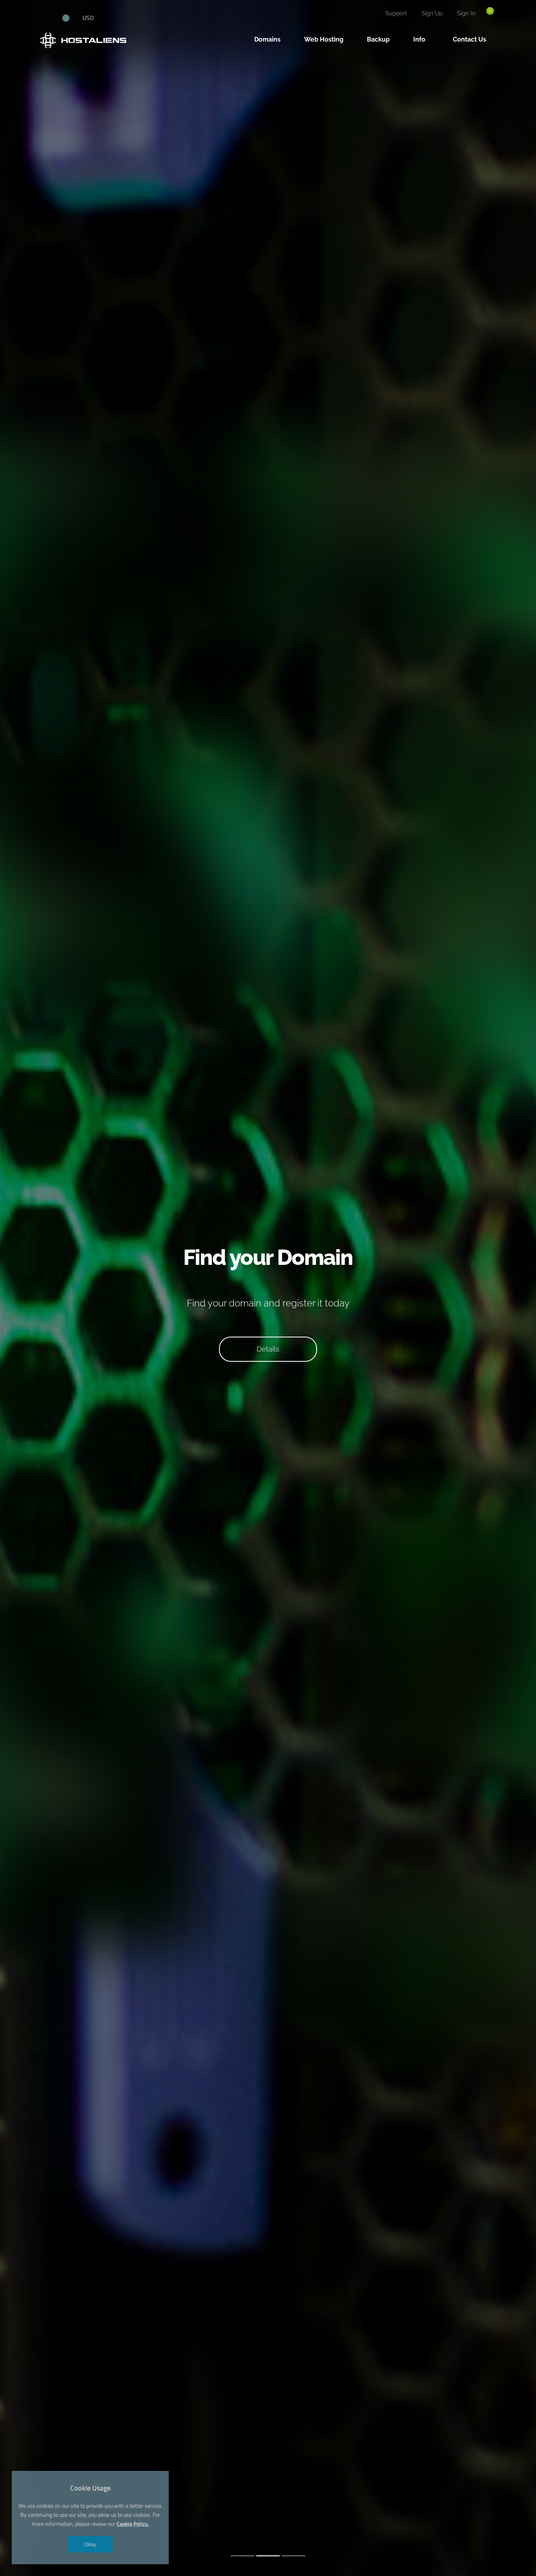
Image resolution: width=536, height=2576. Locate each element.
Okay (90, 2544)
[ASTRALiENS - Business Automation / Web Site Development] (48, 18)
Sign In (466, 13)
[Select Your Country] (70, 18)
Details (268, 1349)
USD (88, 18)
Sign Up (432, 13)
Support (396, 13)
